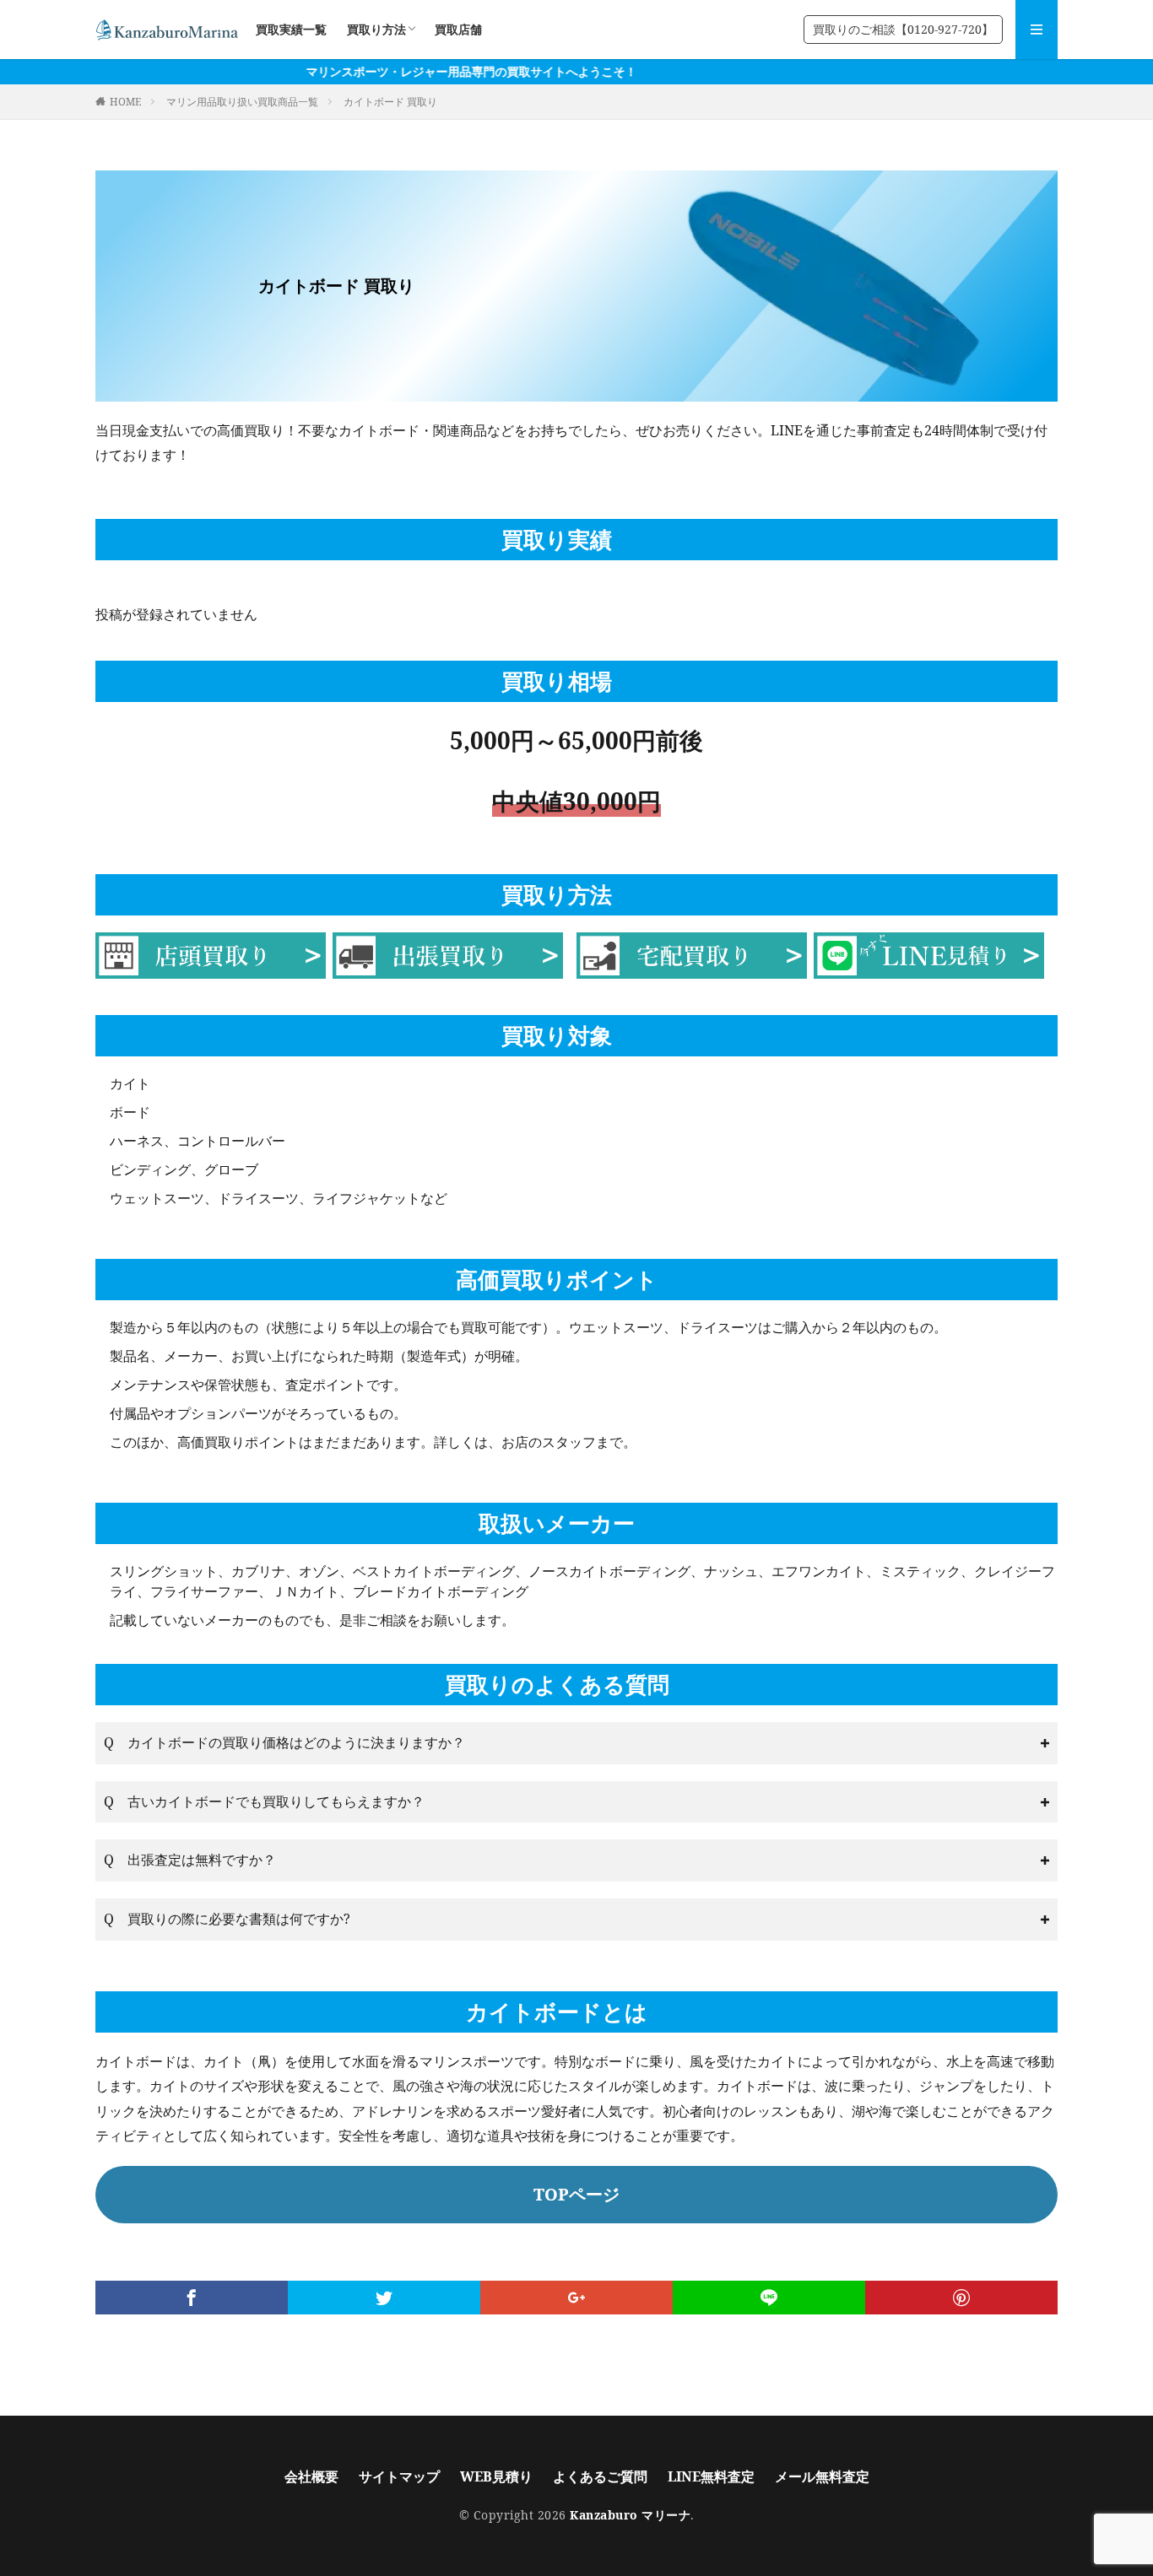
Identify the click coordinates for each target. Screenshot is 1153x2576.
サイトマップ (399, 2476)
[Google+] (576, 2298)
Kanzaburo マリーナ (630, 2515)
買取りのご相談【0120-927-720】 (903, 29)
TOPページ (576, 2194)
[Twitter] (384, 2298)
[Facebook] (192, 2298)
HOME (125, 102)
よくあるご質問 (600, 2476)
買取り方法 (376, 29)
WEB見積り (496, 2476)
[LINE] (769, 2298)
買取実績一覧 (291, 29)
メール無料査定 (822, 2476)
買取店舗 (458, 29)
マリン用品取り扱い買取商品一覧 (242, 102)
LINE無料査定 (711, 2476)
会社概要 (311, 2476)
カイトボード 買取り (390, 102)
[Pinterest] (961, 2298)
